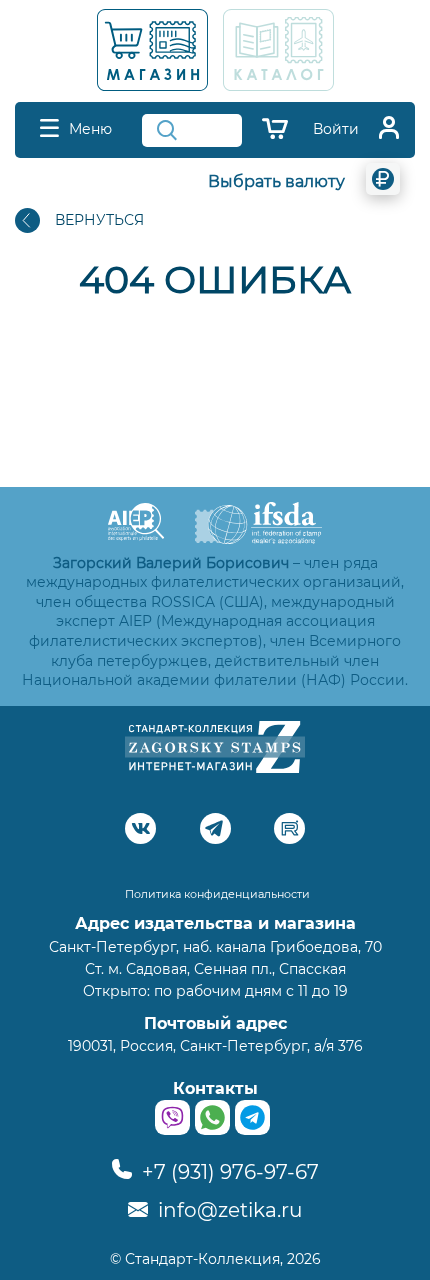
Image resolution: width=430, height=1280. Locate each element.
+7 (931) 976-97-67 (228, 1172)
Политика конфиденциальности (217, 894)
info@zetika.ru (227, 1210)
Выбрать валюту (276, 181)
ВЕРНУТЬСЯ (99, 220)
